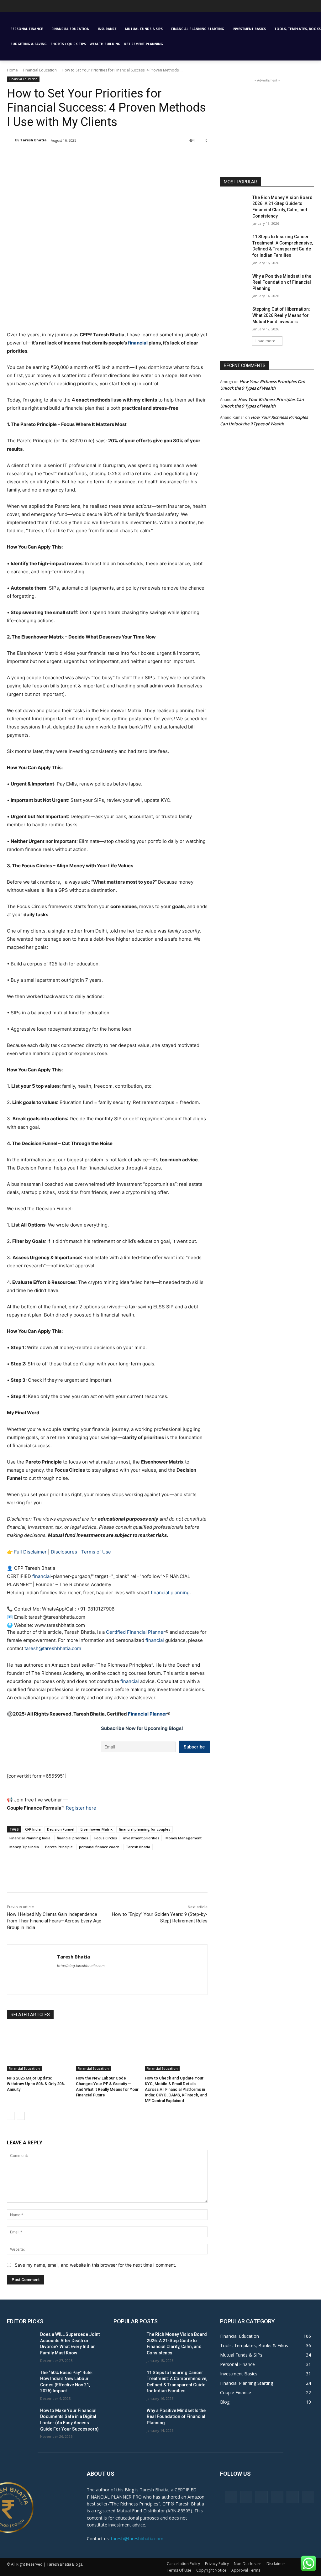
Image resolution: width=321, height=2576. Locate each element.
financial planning (170, 1593)
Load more (265, 341)
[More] (110, 156)
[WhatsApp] (95, 156)
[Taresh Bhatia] (11, 140)
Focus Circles (106, 1838)
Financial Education (40, 70)
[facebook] (59, 1977)
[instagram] (70, 1977)
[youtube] (114, 1977)
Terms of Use (96, 1552)
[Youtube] (7, 8)
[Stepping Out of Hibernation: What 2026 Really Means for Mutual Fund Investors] (234, 316)
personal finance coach (99, 1847)
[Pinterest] (81, 156)
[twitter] (103, 1977)
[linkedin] (81, 1977)
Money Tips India (24, 1847)
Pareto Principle (59, 1847)
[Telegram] (277, 2497)
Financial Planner (147, 1714)
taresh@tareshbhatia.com (53, 1648)
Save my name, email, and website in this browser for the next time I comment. (95, 2265)
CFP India (33, 1829)
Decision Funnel (61, 1829)
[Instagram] (246, 2497)
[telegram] (92, 1977)
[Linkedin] (262, 2497)
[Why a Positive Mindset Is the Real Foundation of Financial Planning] (234, 283)
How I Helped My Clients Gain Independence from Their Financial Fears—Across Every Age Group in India (54, 1921)
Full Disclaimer (30, 1552)
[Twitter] (66, 156)
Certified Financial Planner (136, 1632)
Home (12, 70)
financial (138, 343)
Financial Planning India (30, 1838)
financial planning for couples (145, 1829)
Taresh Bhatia (33, 140)
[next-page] (21, 2116)
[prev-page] (11, 2116)
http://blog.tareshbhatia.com (81, 1966)
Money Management (184, 1838)
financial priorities (72, 1838)
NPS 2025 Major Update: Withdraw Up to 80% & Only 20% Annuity (36, 2084)
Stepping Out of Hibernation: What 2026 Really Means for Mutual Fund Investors (281, 315)
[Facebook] (52, 156)
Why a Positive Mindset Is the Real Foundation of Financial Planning (282, 282)
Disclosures (64, 1552)
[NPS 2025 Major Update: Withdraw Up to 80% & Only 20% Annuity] (38, 2049)
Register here (81, 1808)
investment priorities (141, 1838)
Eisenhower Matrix (97, 1829)
